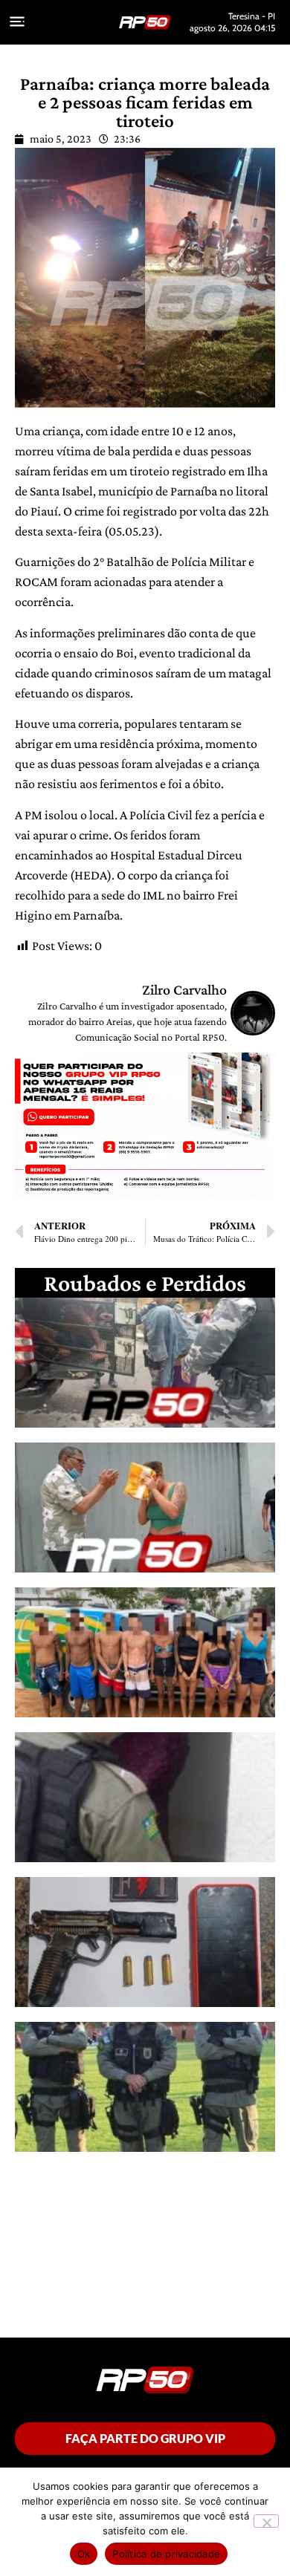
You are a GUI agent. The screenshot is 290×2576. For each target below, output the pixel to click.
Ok (84, 2554)
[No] (266, 2521)
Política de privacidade (166, 2554)
